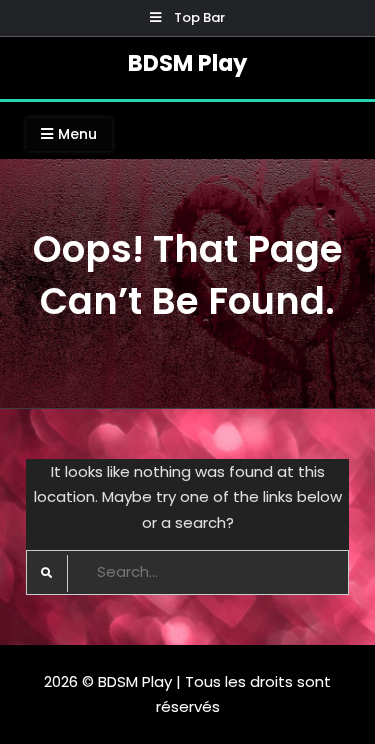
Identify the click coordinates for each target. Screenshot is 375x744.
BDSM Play (187, 63)
